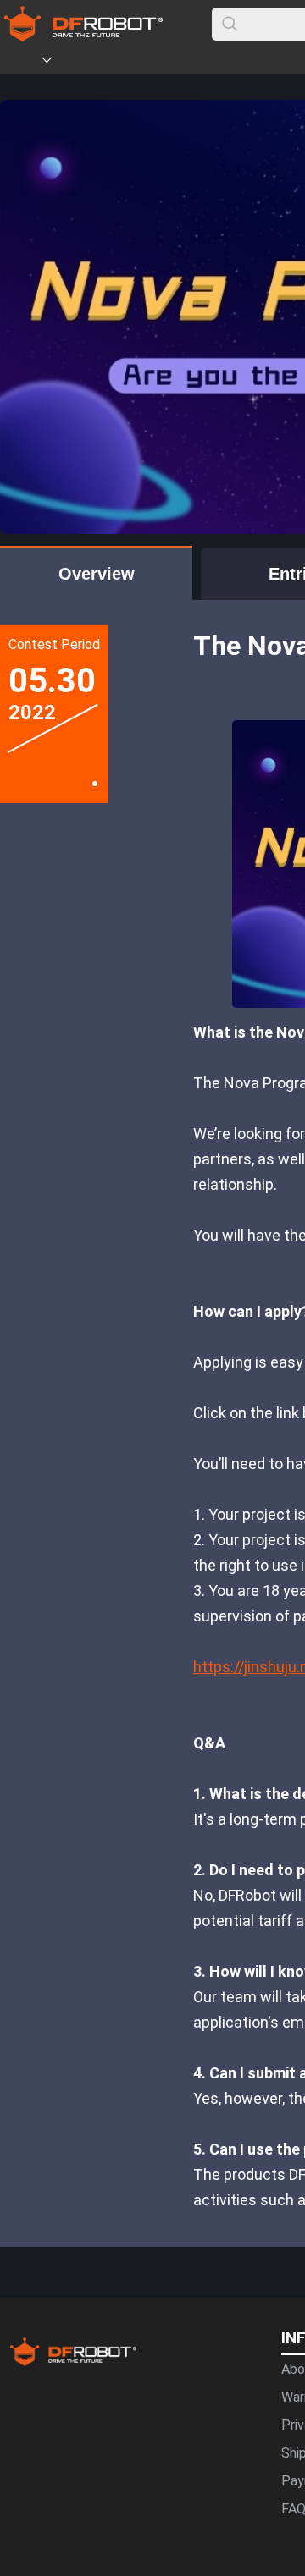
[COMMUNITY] (57, 63)
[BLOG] (141, 63)
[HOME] (23, 63)
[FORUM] (91, 63)
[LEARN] (167, 63)
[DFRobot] (83, 36)
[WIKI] (116, 63)
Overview (97, 574)
